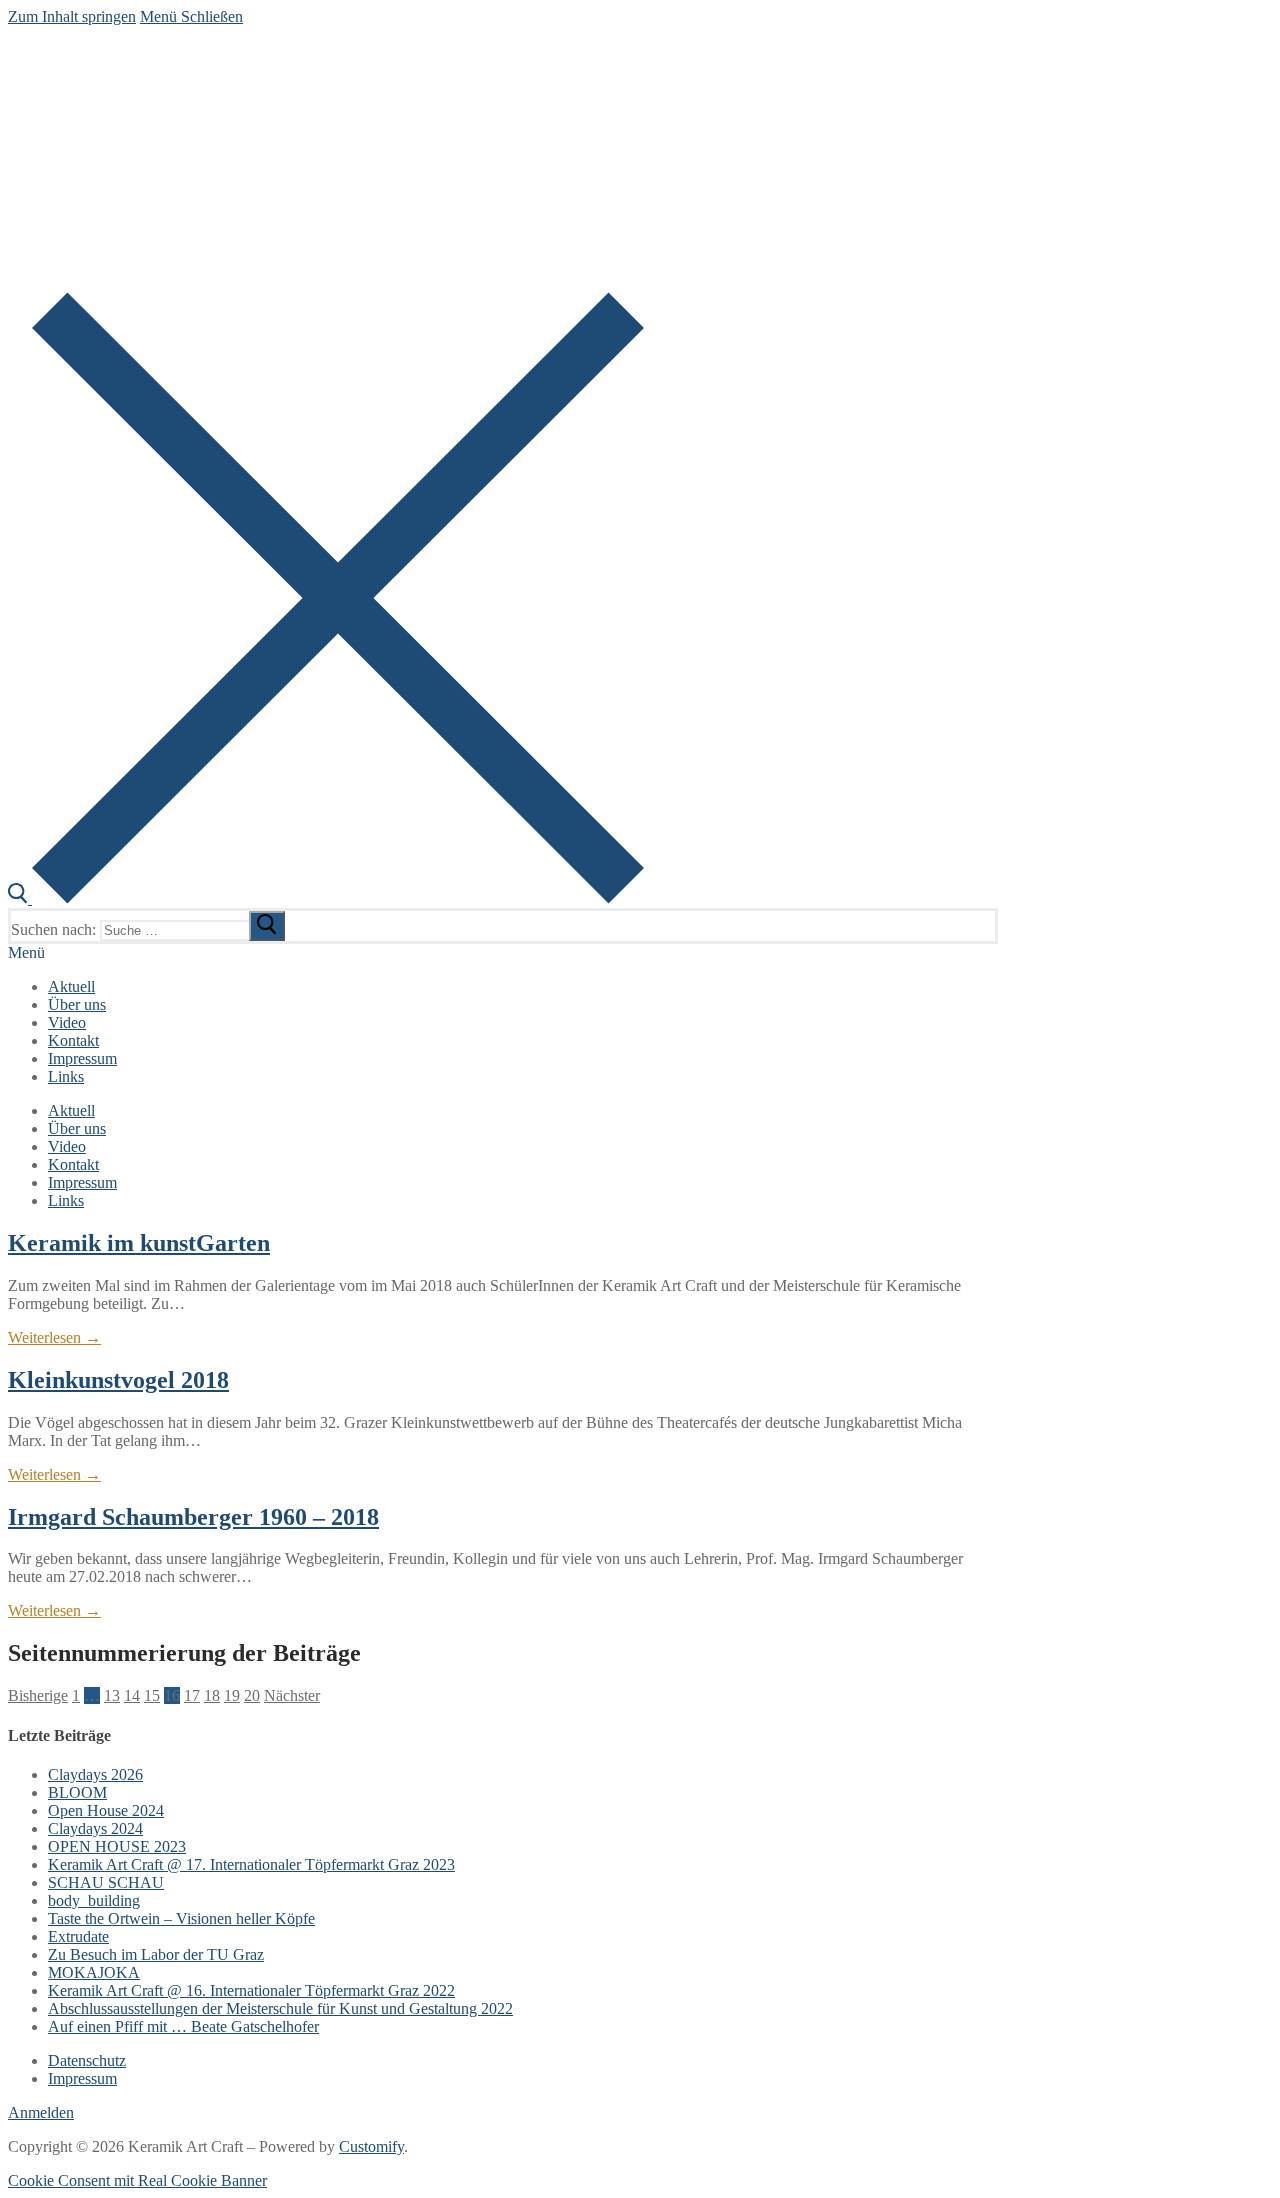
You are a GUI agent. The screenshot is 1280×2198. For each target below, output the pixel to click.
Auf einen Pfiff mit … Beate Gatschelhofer (183, 2026)
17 (192, 1695)
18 (212, 1695)
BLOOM (77, 1792)
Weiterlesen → (54, 1337)
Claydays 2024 (95, 1828)
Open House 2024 (106, 1810)
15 (152, 1695)
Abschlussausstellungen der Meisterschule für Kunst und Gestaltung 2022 (280, 2008)
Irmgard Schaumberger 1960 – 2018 (193, 1517)
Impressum (82, 2078)
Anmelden (41, 2112)
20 (252, 1695)
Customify (371, 2146)
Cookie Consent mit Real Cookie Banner (137, 2180)
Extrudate (78, 1936)
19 (232, 1695)
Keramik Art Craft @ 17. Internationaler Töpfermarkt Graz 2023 (251, 1864)
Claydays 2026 (95, 1774)
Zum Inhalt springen (72, 16)
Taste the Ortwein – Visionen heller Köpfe (181, 1918)
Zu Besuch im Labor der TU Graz (156, 1954)
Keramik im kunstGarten (139, 1243)
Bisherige (38, 1695)
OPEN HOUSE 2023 (117, 1846)
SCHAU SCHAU (106, 1882)
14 (132, 1695)
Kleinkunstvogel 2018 (118, 1380)
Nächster (292, 1695)
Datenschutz (87, 2060)
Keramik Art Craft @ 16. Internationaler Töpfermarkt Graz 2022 (251, 1990)
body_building (94, 1900)
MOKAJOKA (94, 1972)
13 (112, 1695)
